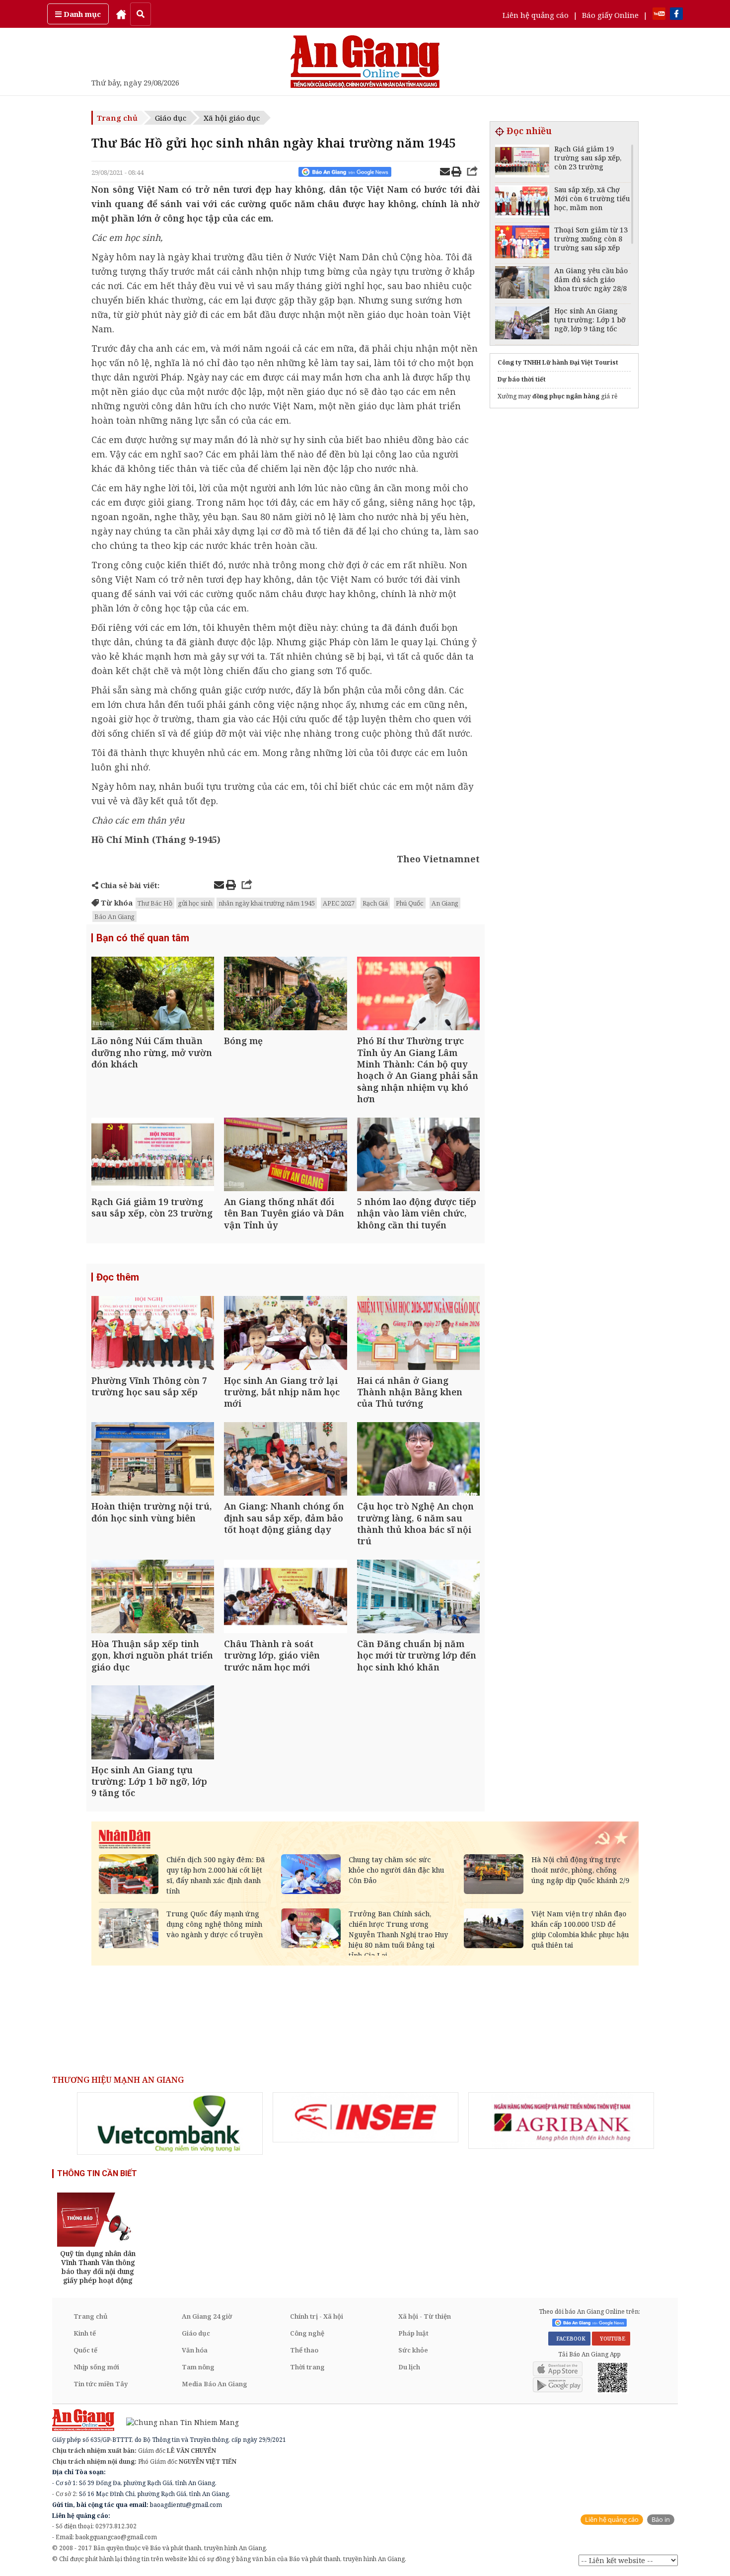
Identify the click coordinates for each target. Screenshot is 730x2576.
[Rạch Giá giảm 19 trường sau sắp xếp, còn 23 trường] (153, 1156)
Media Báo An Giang (215, 2384)
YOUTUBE (611, 2339)
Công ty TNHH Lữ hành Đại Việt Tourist (558, 362)
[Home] (121, 14)
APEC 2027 (339, 903)
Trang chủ (117, 118)
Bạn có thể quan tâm (143, 938)
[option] (170, 2123)
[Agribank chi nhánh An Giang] (561, 2121)
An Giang (445, 903)
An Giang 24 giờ (207, 2316)
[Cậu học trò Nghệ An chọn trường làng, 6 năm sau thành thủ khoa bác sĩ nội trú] (418, 1460)
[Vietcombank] (170, 2123)
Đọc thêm (118, 1277)
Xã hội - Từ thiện (425, 2316)
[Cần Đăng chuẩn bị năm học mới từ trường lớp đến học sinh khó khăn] (418, 1598)
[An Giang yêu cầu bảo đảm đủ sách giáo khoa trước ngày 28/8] (522, 284)
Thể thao (304, 2350)
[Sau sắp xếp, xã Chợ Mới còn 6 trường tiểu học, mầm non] (522, 203)
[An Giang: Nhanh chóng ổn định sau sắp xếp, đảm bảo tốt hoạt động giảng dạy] (285, 1460)
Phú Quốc (410, 903)
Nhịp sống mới (96, 2367)
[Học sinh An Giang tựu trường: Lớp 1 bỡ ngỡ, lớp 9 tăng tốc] (153, 1723)
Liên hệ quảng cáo (536, 15)
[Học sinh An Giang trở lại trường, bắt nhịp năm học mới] (285, 1334)
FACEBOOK (569, 2339)
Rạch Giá (375, 903)
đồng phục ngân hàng (566, 396)
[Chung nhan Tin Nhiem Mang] (178, 2422)
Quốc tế (85, 2350)
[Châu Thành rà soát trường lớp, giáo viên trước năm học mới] (285, 1598)
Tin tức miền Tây (101, 2384)
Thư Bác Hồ (155, 903)
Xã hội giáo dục (232, 118)
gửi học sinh (195, 903)
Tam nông (198, 2367)
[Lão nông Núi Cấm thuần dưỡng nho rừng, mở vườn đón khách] (153, 995)
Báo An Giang (114, 916)
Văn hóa (195, 2350)
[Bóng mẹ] (285, 995)
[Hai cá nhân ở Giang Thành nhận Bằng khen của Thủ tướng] (418, 1334)
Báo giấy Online (610, 15)
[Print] (456, 173)
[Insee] (365, 2118)
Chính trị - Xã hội (317, 2316)
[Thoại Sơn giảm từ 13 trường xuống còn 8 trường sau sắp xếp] (522, 243)
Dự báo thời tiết (522, 379)
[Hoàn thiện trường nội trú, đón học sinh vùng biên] (153, 1460)
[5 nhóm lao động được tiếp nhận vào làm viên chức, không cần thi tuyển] (418, 1156)
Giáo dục (171, 118)
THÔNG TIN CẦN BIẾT (97, 2173)
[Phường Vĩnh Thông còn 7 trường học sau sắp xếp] (153, 1334)
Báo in (661, 2520)
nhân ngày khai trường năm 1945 (267, 903)
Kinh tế (85, 2333)
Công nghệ (307, 2333)
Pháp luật (413, 2333)
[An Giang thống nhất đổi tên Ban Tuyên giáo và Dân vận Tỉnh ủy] (285, 1156)
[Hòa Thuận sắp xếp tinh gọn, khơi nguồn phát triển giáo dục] (153, 1598)
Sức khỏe (413, 2350)
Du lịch (409, 2367)
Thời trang (307, 2367)
